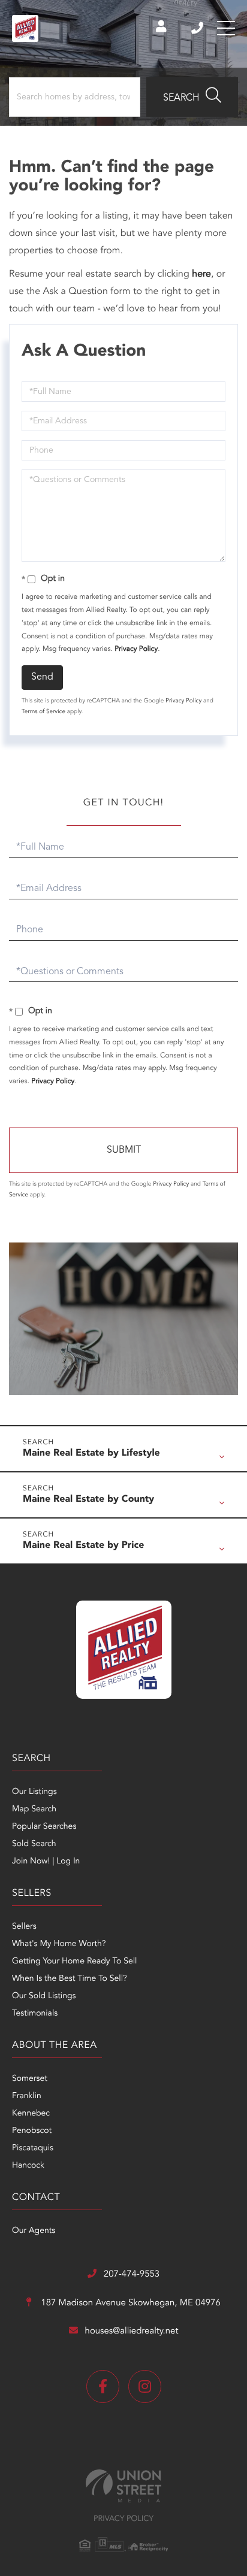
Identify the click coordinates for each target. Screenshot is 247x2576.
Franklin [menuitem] (27, 2096)
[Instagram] (145, 2386)
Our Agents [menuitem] (34, 2231)
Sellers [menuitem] (24, 1927)
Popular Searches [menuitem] (44, 1827)
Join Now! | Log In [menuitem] (46, 1862)
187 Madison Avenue (129, 2303)
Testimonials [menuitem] (35, 2014)
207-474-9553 (198, 28)
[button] (192, 97)
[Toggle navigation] (226, 28)
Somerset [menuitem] (30, 2079)
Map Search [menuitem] (34, 1810)
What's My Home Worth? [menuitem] (59, 1944)
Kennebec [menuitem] (31, 2114)
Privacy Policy (136, 649)
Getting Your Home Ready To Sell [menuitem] (74, 1962)
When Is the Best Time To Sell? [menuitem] (70, 1979)
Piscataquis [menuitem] (33, 2148)
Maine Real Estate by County (88, 1499)
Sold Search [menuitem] (34, 1844)
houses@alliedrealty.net (132, 2331)
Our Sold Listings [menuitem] (44, 1996)
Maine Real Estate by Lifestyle (91, 1453)
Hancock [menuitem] (28, 2166)
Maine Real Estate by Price (83, 1545)
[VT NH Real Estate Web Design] (123, 2486)
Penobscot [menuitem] (32, 2131)
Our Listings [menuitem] (34, 1792)
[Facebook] (103, 2386)
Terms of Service (43, 712)
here (201, 274)
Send (42, 677)
